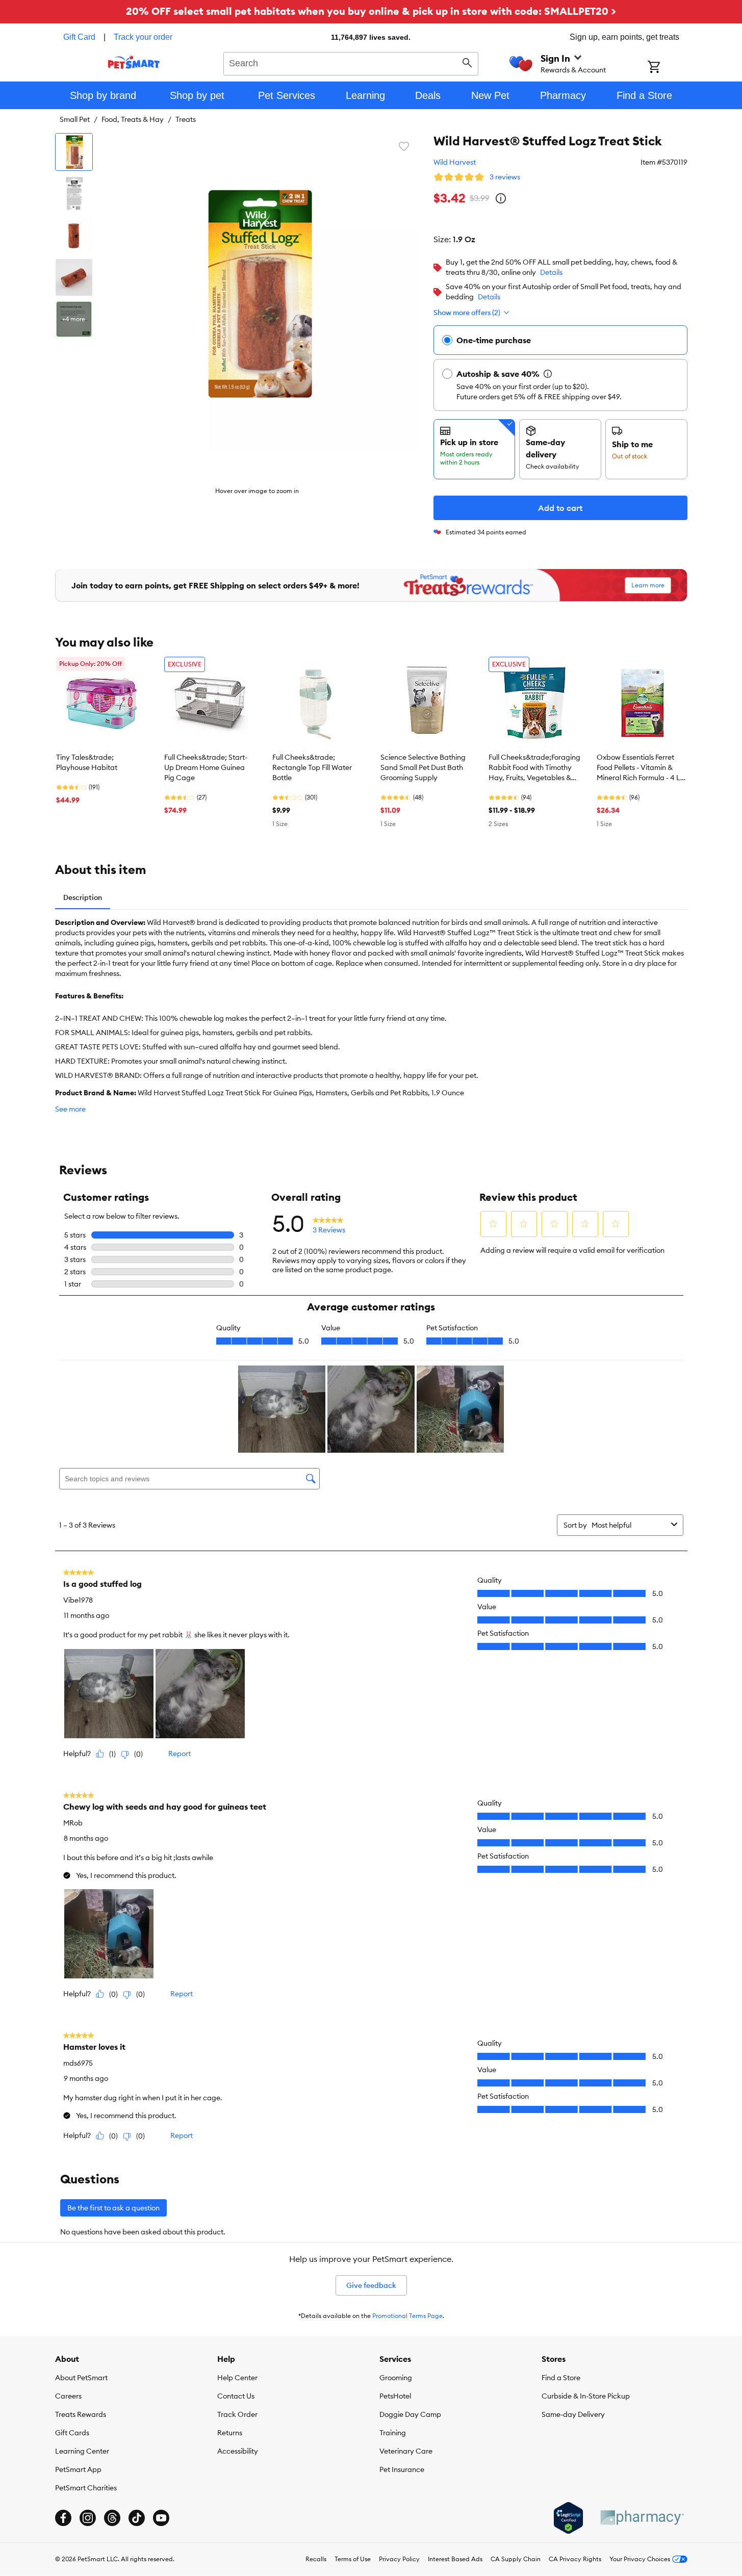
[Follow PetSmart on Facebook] (63, 2518)
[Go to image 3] (74, 236)
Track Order (237, 2414)
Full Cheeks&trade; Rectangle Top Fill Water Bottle (312, 767)
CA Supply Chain (516, 2559)
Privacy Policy (399, 2559)
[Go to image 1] (74, 152)
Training (393, 2433)
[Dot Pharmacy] (642, 2518)
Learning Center (82, 2451)
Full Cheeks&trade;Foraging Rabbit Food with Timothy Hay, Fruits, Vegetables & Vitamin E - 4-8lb (534, 768)
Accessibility (238, 2451)
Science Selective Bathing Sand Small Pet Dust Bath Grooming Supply (423, 767)
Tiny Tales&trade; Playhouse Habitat (87, 762)
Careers (68, 2396)
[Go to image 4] (74, 277)
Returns (230, 2433)
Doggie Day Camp (410, 2414)
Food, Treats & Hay (133, 119)
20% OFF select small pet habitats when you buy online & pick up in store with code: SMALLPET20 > (371, 11)
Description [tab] (83, 897)
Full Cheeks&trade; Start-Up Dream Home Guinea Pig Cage (206, 767)
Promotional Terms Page (407, 2316)
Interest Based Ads (455, 2559)
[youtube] (161, 2518)
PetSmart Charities (86, 2488)
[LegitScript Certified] (568, 2518)
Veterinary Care (406, 2451)
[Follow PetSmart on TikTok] (137, 2518)
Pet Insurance (402, 2469)
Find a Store (561, 2378)
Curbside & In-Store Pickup (586, 2396)
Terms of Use (353, 2559)
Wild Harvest (455, 162)
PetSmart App (78, 2469)
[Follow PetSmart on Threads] (112, 2518)
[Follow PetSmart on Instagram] (88, 2518)
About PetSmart (81, 2378)
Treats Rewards (81, 2414)
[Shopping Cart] (667, 68)
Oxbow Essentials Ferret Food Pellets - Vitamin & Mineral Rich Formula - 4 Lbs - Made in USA (642, 768)
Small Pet (75, 119)
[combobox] (351, 62)
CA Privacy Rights (575, 2559)
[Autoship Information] (548, 374)
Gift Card (79, 37)
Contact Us (236, 2396)
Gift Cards (72, 2433)
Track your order (143, 37)
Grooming (396, 2378)
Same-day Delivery (573, 2414)
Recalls (316, 2559)
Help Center (237, 2378)
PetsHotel (395, 2396)
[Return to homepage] (134, 62)
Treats (186, 119)
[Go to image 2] (74, 194)
